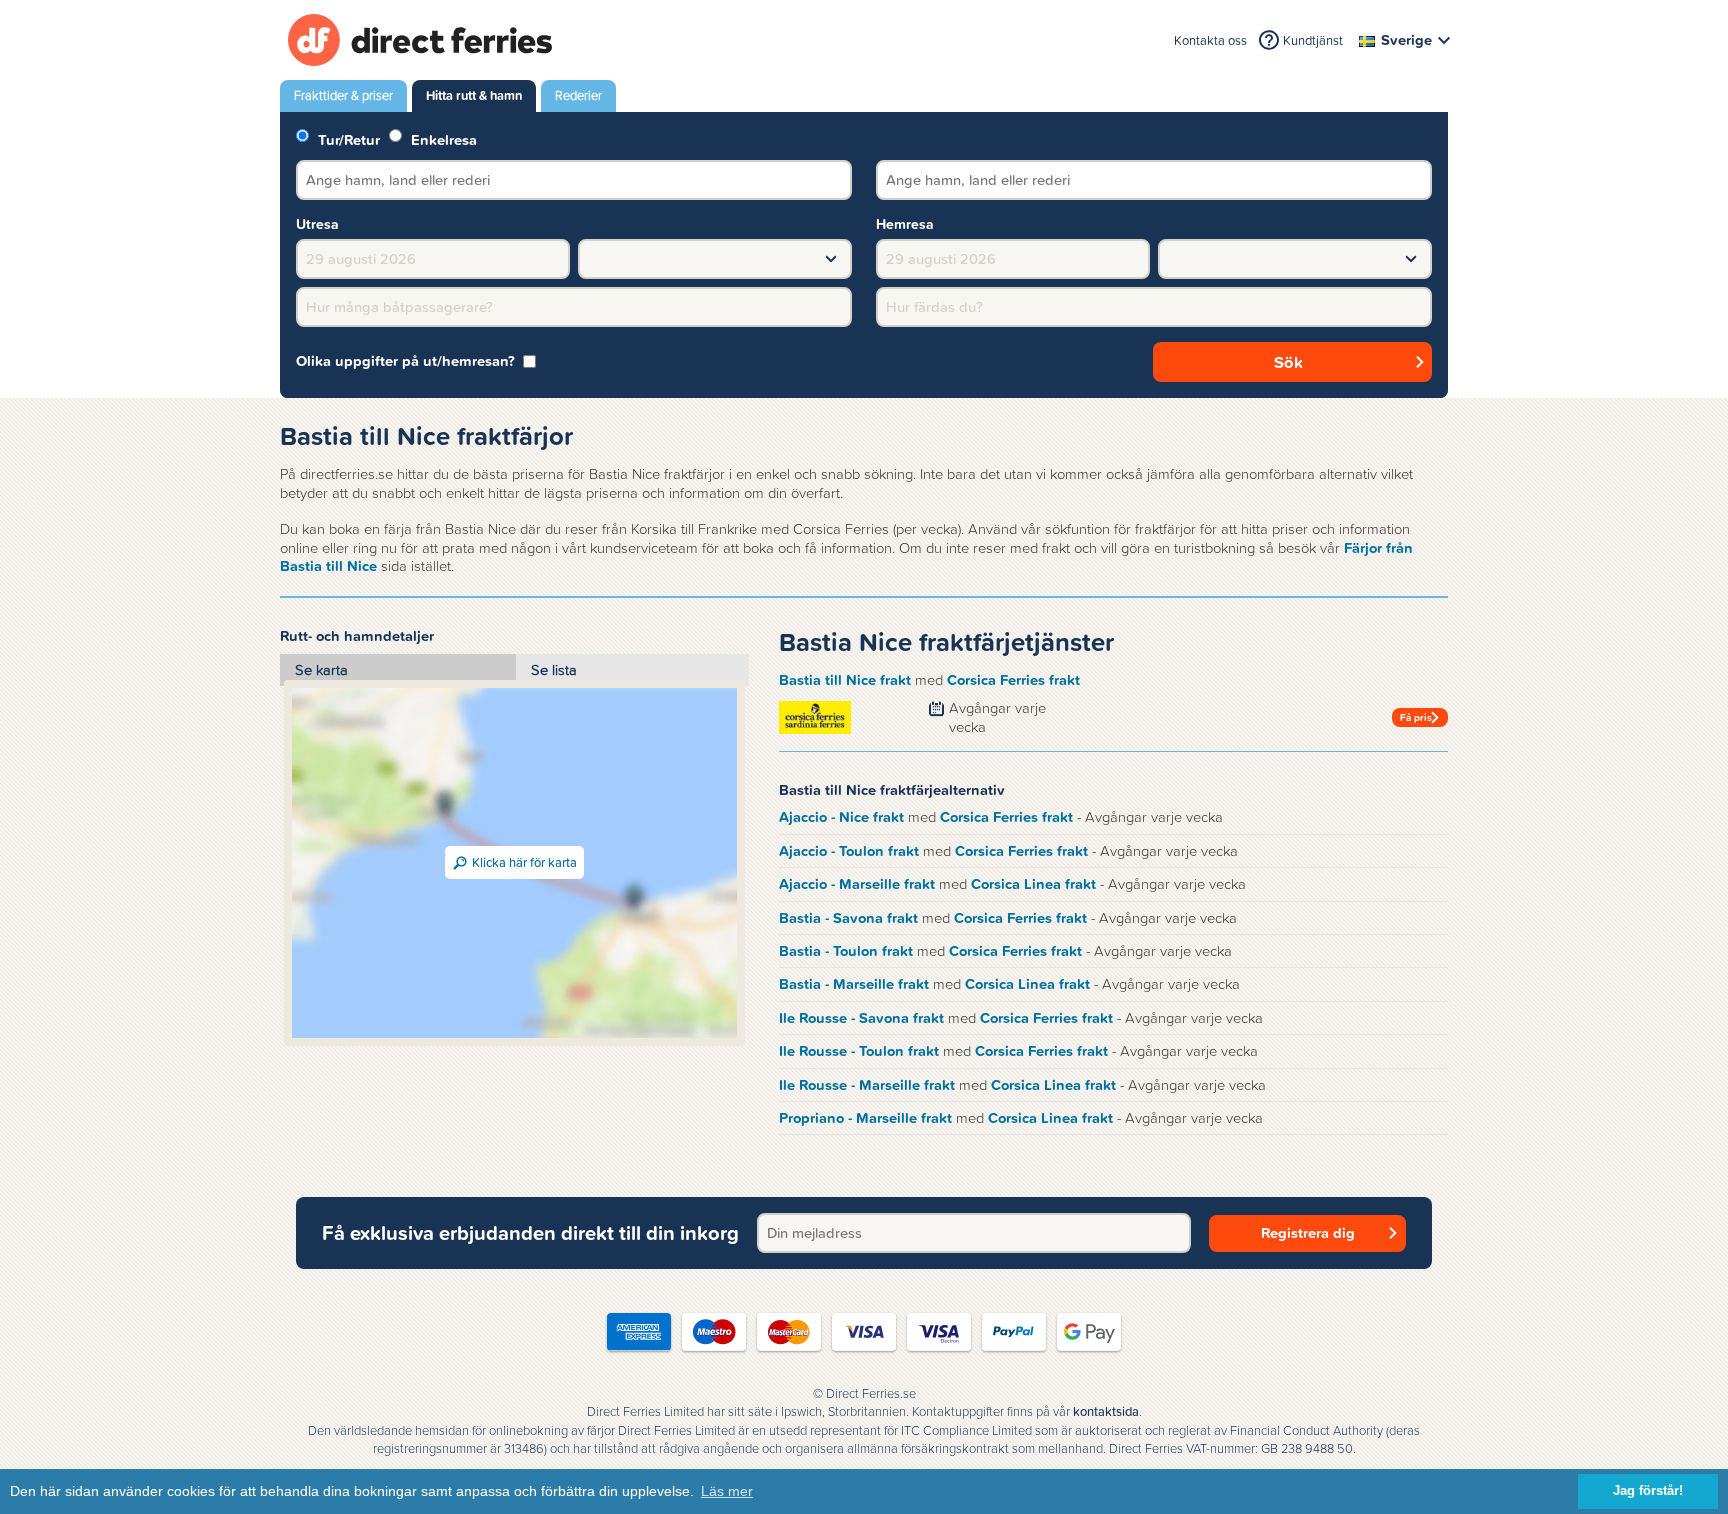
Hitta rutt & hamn (474, 95)
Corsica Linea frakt (1033, 884)
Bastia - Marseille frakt (854, 984)
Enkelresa (442, 138)
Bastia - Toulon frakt (846, 951)
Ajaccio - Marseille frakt (857, 884)
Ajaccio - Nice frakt (841, 817)
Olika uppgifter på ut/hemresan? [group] (405, 361)
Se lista (554, 670)
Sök (1288, 362)
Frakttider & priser (343, 95)
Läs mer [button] (727, 1491)
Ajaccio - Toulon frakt (849, 851)
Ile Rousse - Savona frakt (861, 1018)
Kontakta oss (1210, 40)
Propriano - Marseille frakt (865, 1118)
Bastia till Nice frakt (845, 680)
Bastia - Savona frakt (848, 918)
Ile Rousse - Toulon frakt (859, 1051)
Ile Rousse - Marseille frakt (867, 1085)
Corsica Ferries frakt (1013, 680)
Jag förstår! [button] (1648, 1491)
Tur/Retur (347, 138)
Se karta (321, 670)
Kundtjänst (1313, 40)
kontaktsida (1106, 1412)
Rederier (578, 95)
